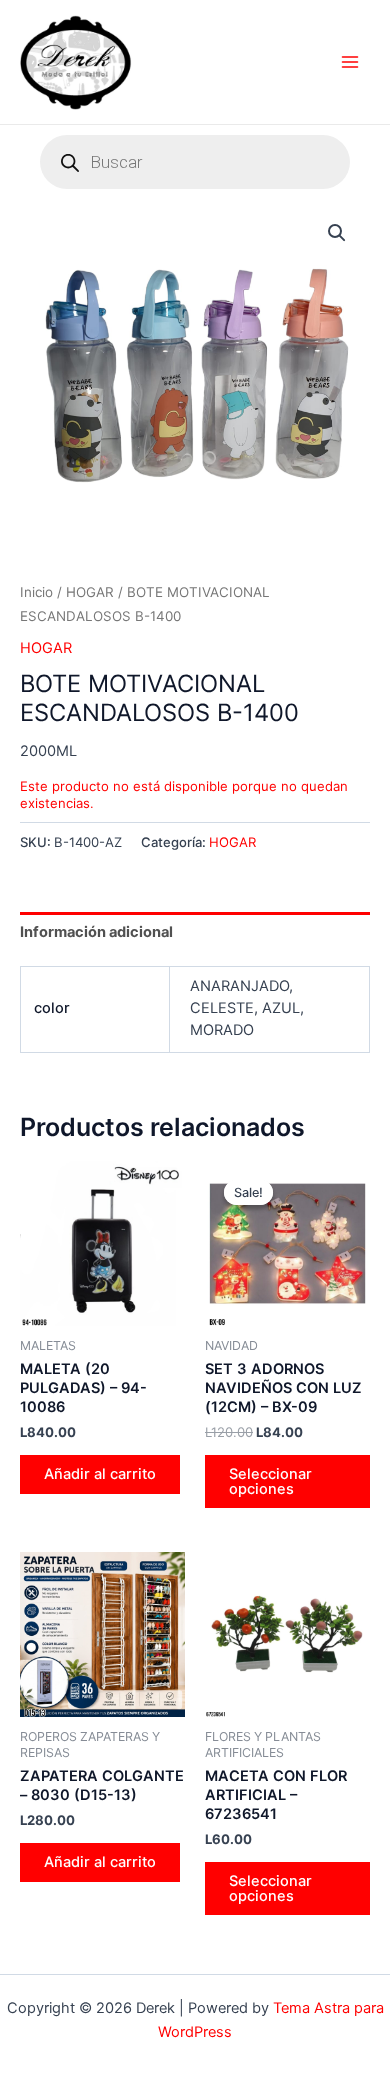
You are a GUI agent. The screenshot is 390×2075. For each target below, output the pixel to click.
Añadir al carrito (100, 1474)
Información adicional (96, 932)
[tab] (195, 931)
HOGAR (90, 592)
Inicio (36, 592)
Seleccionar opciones (270, 1481)
